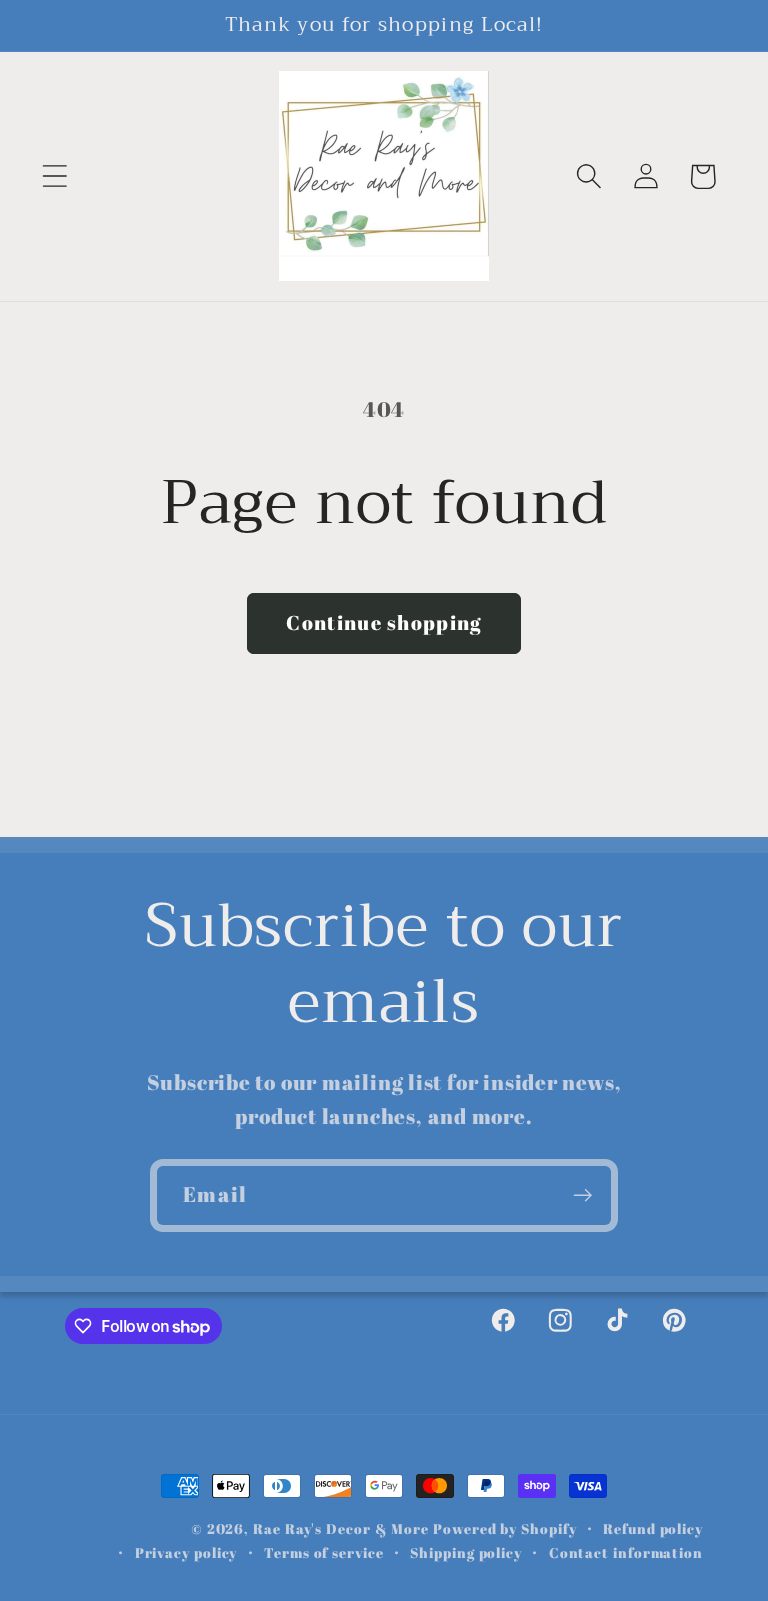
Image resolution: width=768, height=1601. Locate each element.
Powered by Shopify (504, 1528)
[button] (54, 176)
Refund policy (653, 1528)
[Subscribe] (582, 1195)
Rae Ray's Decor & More (341, 1528)
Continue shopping (383, 622)
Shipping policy (466, 1552)
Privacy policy (186, 1552)
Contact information (626, 1552)
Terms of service (324, 1552)
